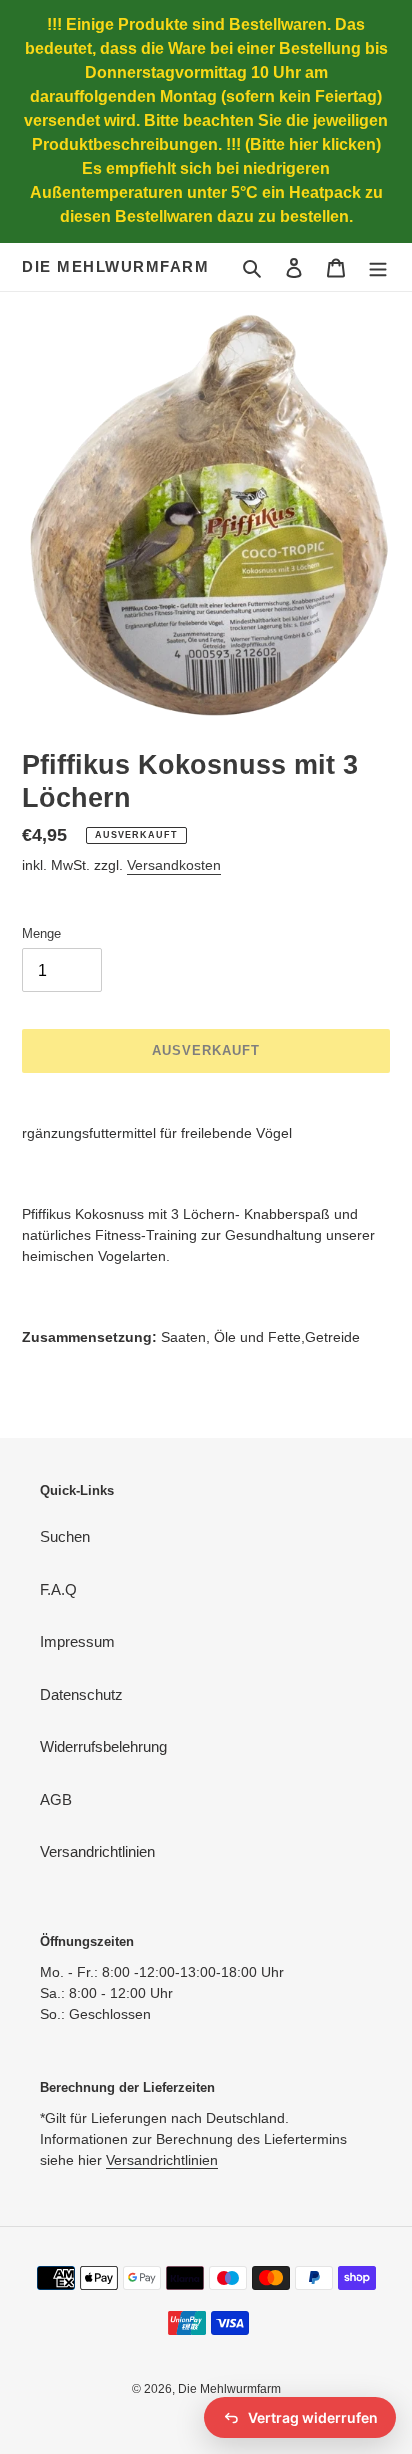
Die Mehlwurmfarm (115, 266)
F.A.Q (58, 1589)
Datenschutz (81, 1694)
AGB (56, 1799)
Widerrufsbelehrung (103, 1746)
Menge (41, 933)
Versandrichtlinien (97, 1851)
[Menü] (378, 267)
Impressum (77, 1641)
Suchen (65, 1536)
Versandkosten (174, 865)
